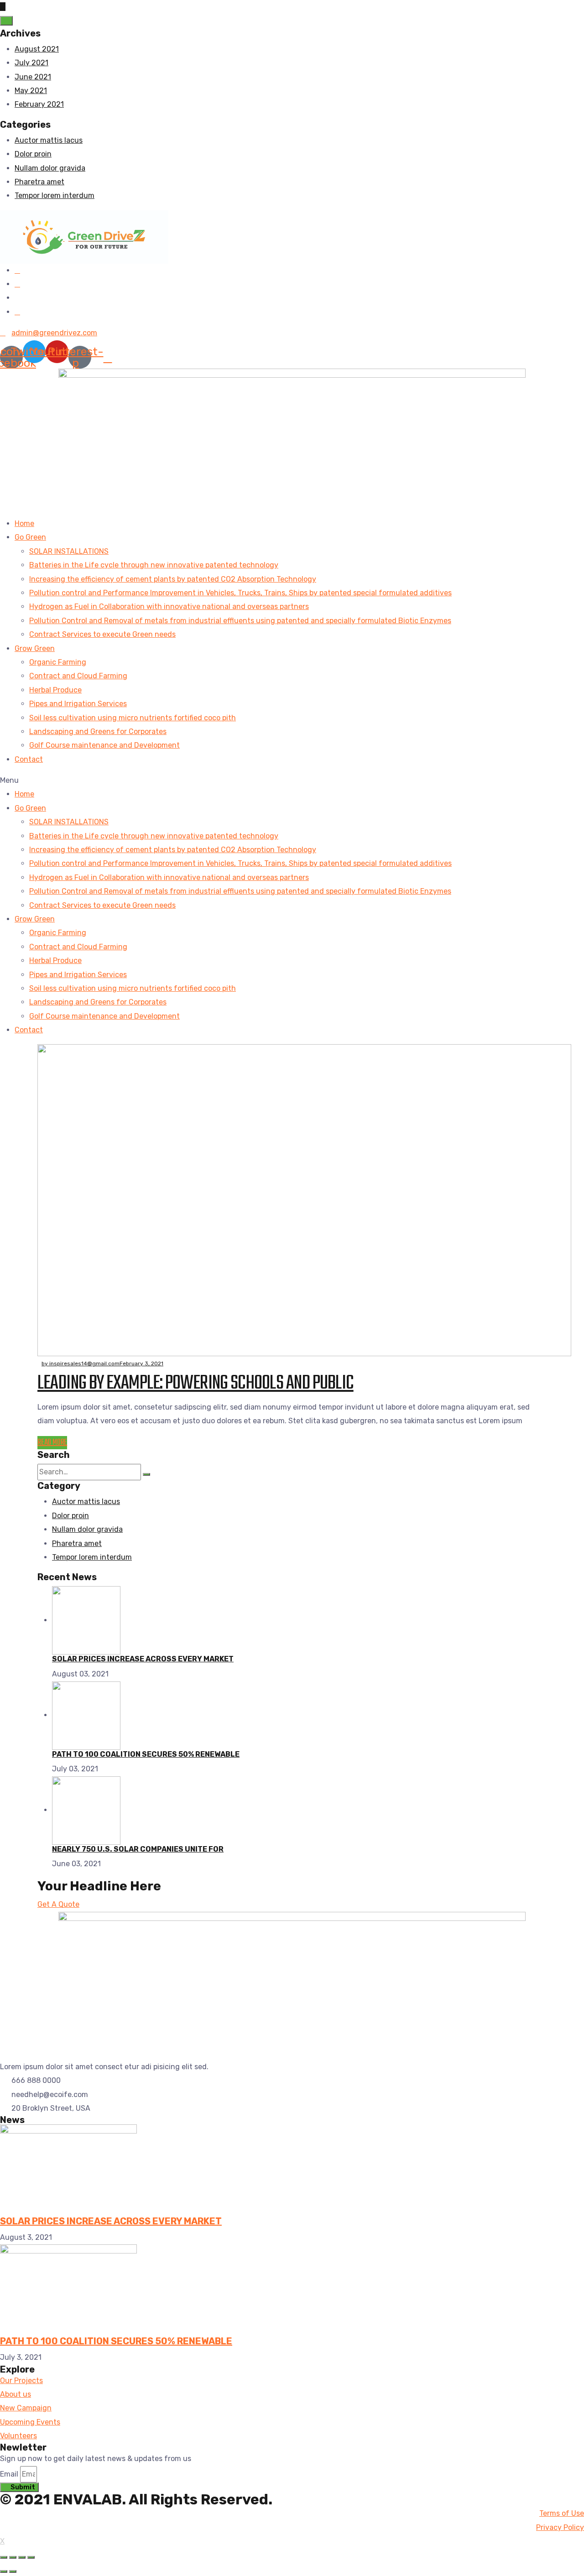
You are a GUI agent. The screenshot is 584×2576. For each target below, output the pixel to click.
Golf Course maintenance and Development (104, 745)
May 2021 (31, 91)
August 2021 (37, 49)
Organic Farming (58, 662)
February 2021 (39, 104)
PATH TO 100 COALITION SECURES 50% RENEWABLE (146, 1754)
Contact (29, 759)
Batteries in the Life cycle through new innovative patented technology (154, 565)
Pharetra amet (39, 182)
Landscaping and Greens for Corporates (98, 731)
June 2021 (33, 77)
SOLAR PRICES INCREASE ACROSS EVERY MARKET (143, 1659)
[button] (292, 781)
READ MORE (52, 1443)
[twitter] (17, 284)
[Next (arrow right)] (13, 2571)
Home (24, 523)
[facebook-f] (17, 270)
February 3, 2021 (141, 1363)
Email (9, 2474)
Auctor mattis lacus (49, 140)
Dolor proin (33, 154)
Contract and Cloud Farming (78, 676)
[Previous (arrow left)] (4, 2571)
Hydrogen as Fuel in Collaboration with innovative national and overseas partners (169, 606)
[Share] (13, 2557)
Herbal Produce (55, 690)
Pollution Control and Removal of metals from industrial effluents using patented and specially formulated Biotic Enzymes (240, 621)
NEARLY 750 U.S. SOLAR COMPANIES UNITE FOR (138, 1849)
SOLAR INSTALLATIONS (69, 551)
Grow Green (35, 648)
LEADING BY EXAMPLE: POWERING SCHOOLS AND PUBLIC (196, 1383)
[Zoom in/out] (31, 2557)
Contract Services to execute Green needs (102, 634)
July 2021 (31, 63)
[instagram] (17, 312)
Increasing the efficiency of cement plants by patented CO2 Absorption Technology (173, 579)
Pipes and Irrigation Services (78, 704)
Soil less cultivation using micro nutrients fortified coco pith (133, 718)
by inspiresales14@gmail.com (81, 1363)
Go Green (30, 537)
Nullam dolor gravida (50, 168)
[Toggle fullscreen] (22, 2557)
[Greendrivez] (84, 236)
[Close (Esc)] (4, 2557)
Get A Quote (58, 1904)
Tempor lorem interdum (55, 195)
